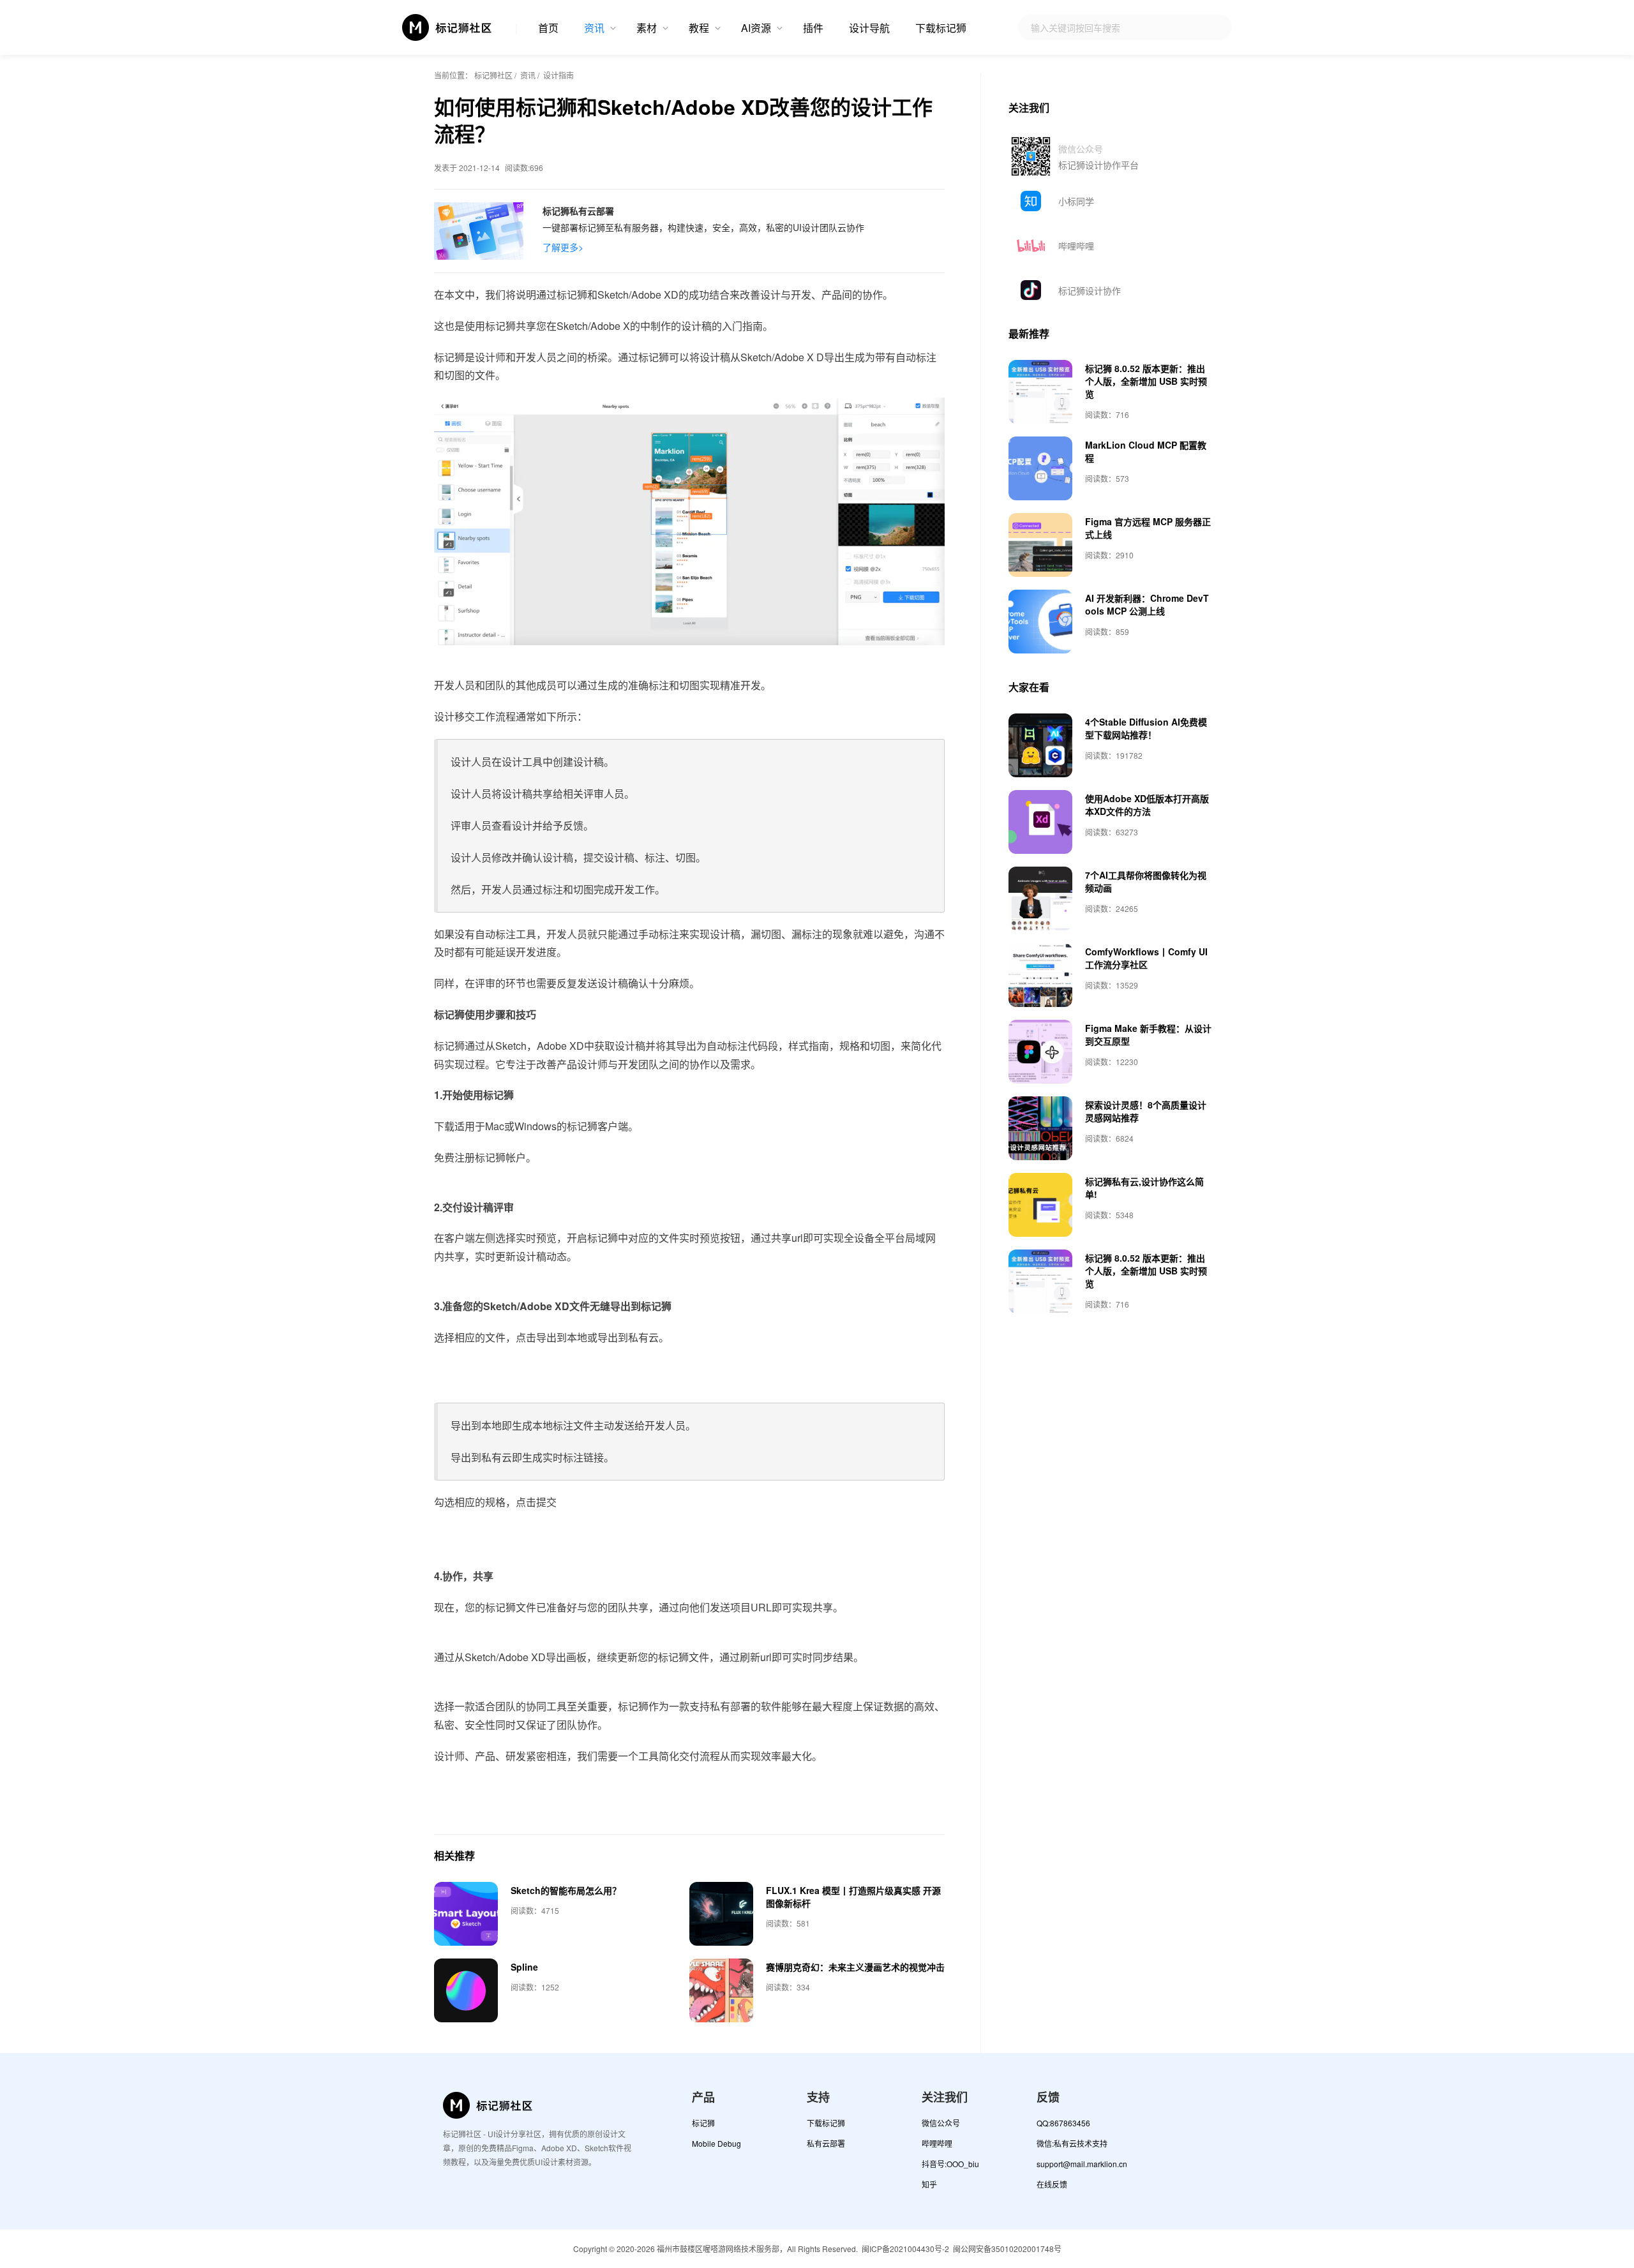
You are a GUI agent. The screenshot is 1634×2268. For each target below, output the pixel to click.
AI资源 (756, 28)
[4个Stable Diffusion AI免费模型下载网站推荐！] (1040, 745)
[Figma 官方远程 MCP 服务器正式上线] (1040, 545)
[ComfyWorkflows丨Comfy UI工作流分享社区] (1040, 975)
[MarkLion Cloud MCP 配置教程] (1040, 468)
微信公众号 (941, 2123)
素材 (647, 28)
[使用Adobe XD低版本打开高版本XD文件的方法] (1040, 822)
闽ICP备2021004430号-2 (905, 2249)
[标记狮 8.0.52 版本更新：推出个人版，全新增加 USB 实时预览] (1040, 392)
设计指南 (558, 75)
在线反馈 (1052, 2184)
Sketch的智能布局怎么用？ (566, 1890)
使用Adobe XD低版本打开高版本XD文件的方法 (1147, 805)
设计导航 (869, 28)
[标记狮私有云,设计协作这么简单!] (1040, 1205)
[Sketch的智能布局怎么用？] (466, 1914)
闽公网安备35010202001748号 (1007, 2249)
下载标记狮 (941, 28)
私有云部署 (826, 2143)
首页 (548, 28)
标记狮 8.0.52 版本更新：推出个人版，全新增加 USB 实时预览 (1146, 381)
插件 (813, 28)
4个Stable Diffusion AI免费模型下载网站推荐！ (1146, 728)
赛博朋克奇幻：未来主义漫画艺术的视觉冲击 (855, 1967)
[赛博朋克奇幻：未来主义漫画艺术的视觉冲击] (721, 1990)
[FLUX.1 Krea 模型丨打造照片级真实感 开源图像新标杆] (721, 1914)
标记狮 (703, 2123)
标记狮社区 (493, 75)
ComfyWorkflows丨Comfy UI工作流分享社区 (1146, 958)
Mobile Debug (716, 2143)
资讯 (594, 28)
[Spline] (466, 1990)
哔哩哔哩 (1076, 246)
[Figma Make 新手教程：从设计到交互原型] (1040, 1052)
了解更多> (563, 247)
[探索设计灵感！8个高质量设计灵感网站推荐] (1040, 1128)
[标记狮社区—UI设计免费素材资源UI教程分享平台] (447, 27)
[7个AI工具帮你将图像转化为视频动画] (1040, 899)
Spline (524, 1967)
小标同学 (1076, 201)
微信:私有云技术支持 (1072, 2143)
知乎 (929, 2184)
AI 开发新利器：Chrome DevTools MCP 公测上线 (1147, 604)
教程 (699, 28)
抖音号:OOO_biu (950, 2164)
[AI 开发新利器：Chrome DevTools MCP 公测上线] (1040, 622)
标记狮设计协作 (1090, 290)
